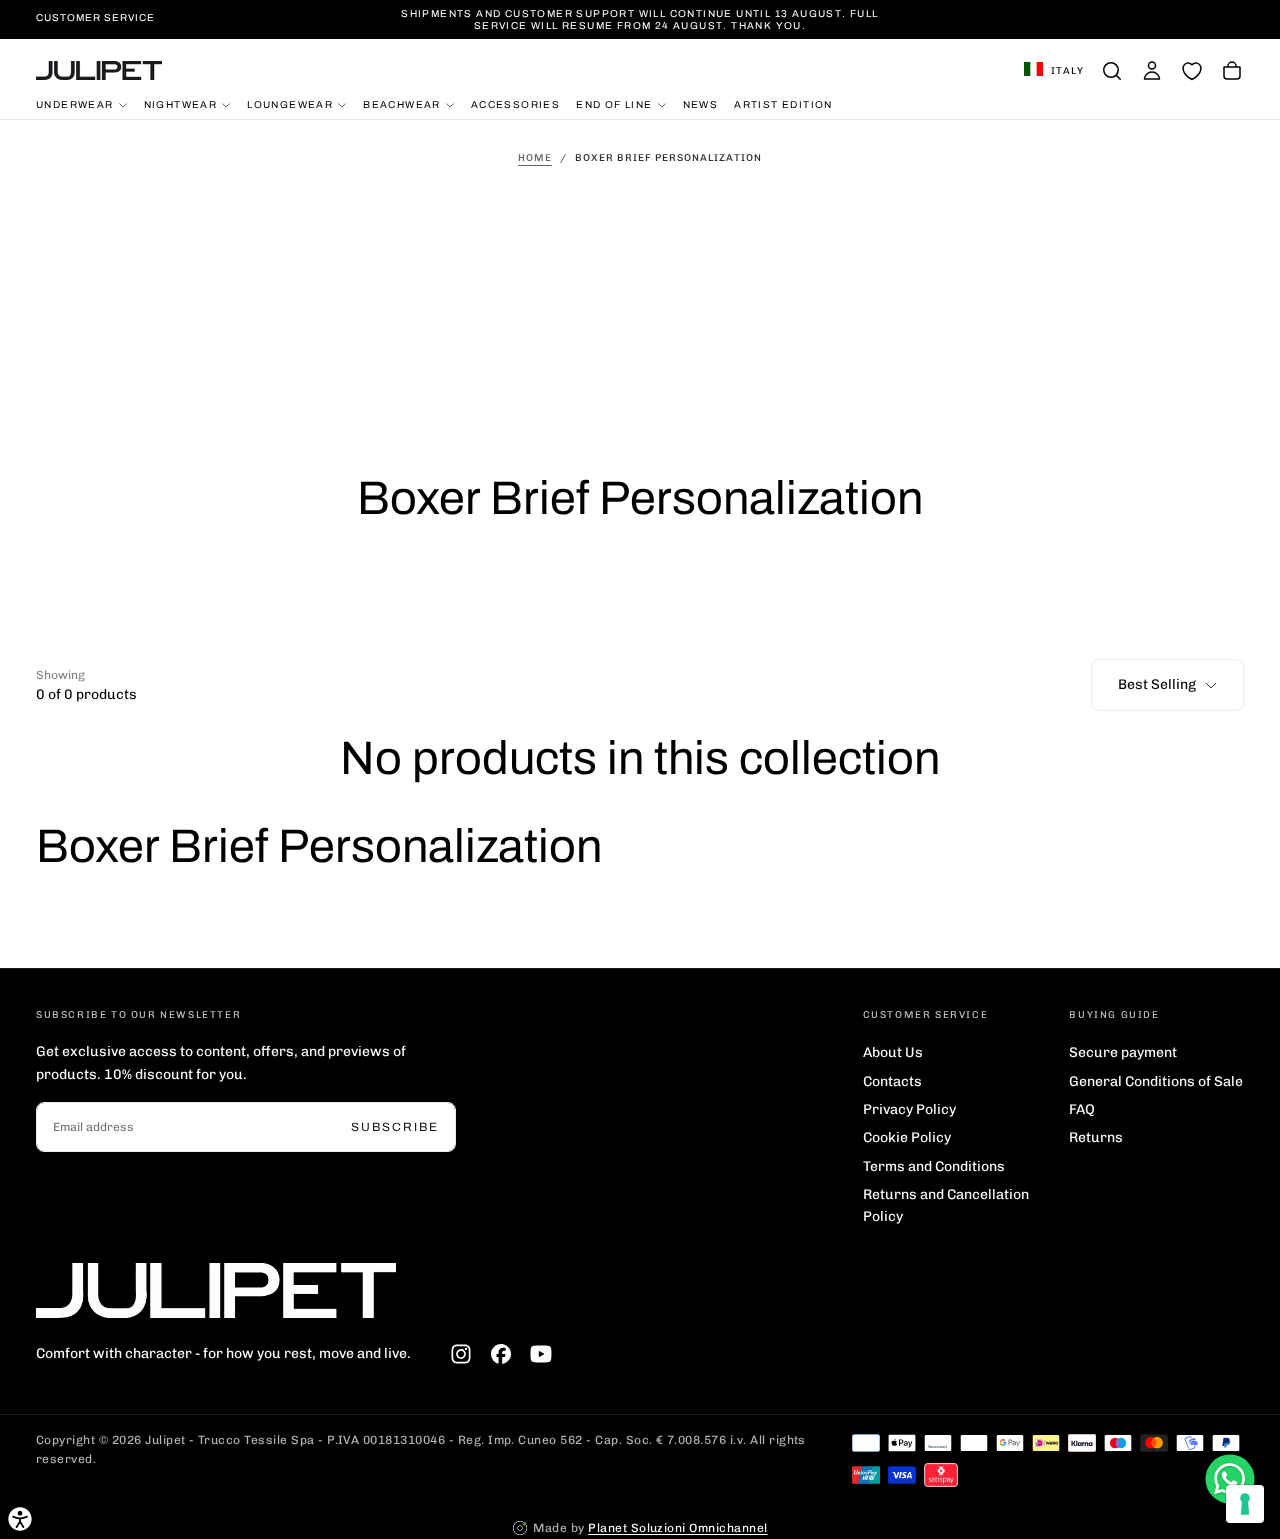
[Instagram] (461, 1354)
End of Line (614, 103)
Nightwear (181, 103)
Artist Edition (783, 103)
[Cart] (1232, 71)
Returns (1096, 1137)
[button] (1054, 71)
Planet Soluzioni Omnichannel (677, 1528)
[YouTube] (541, 1354)
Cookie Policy (907, 1137)
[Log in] (1152, 71)
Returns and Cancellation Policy (946, 1205)
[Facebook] (501, 1354)
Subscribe (395, 1127)
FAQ (1082, 1109)
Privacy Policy (909, 1109)
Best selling (1157, 684)
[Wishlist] (1192, 71)
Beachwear (402, 103)
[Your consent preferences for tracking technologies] (1245, 1504)
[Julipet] (216, 1290)
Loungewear (290, 103)
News (701, 103)
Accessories (515, 103)
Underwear (75, 103)
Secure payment (1123, 1052)
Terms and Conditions (934, 1166)
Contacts (892, 1081)
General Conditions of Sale (1156, 1081)
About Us (893, 1052)
